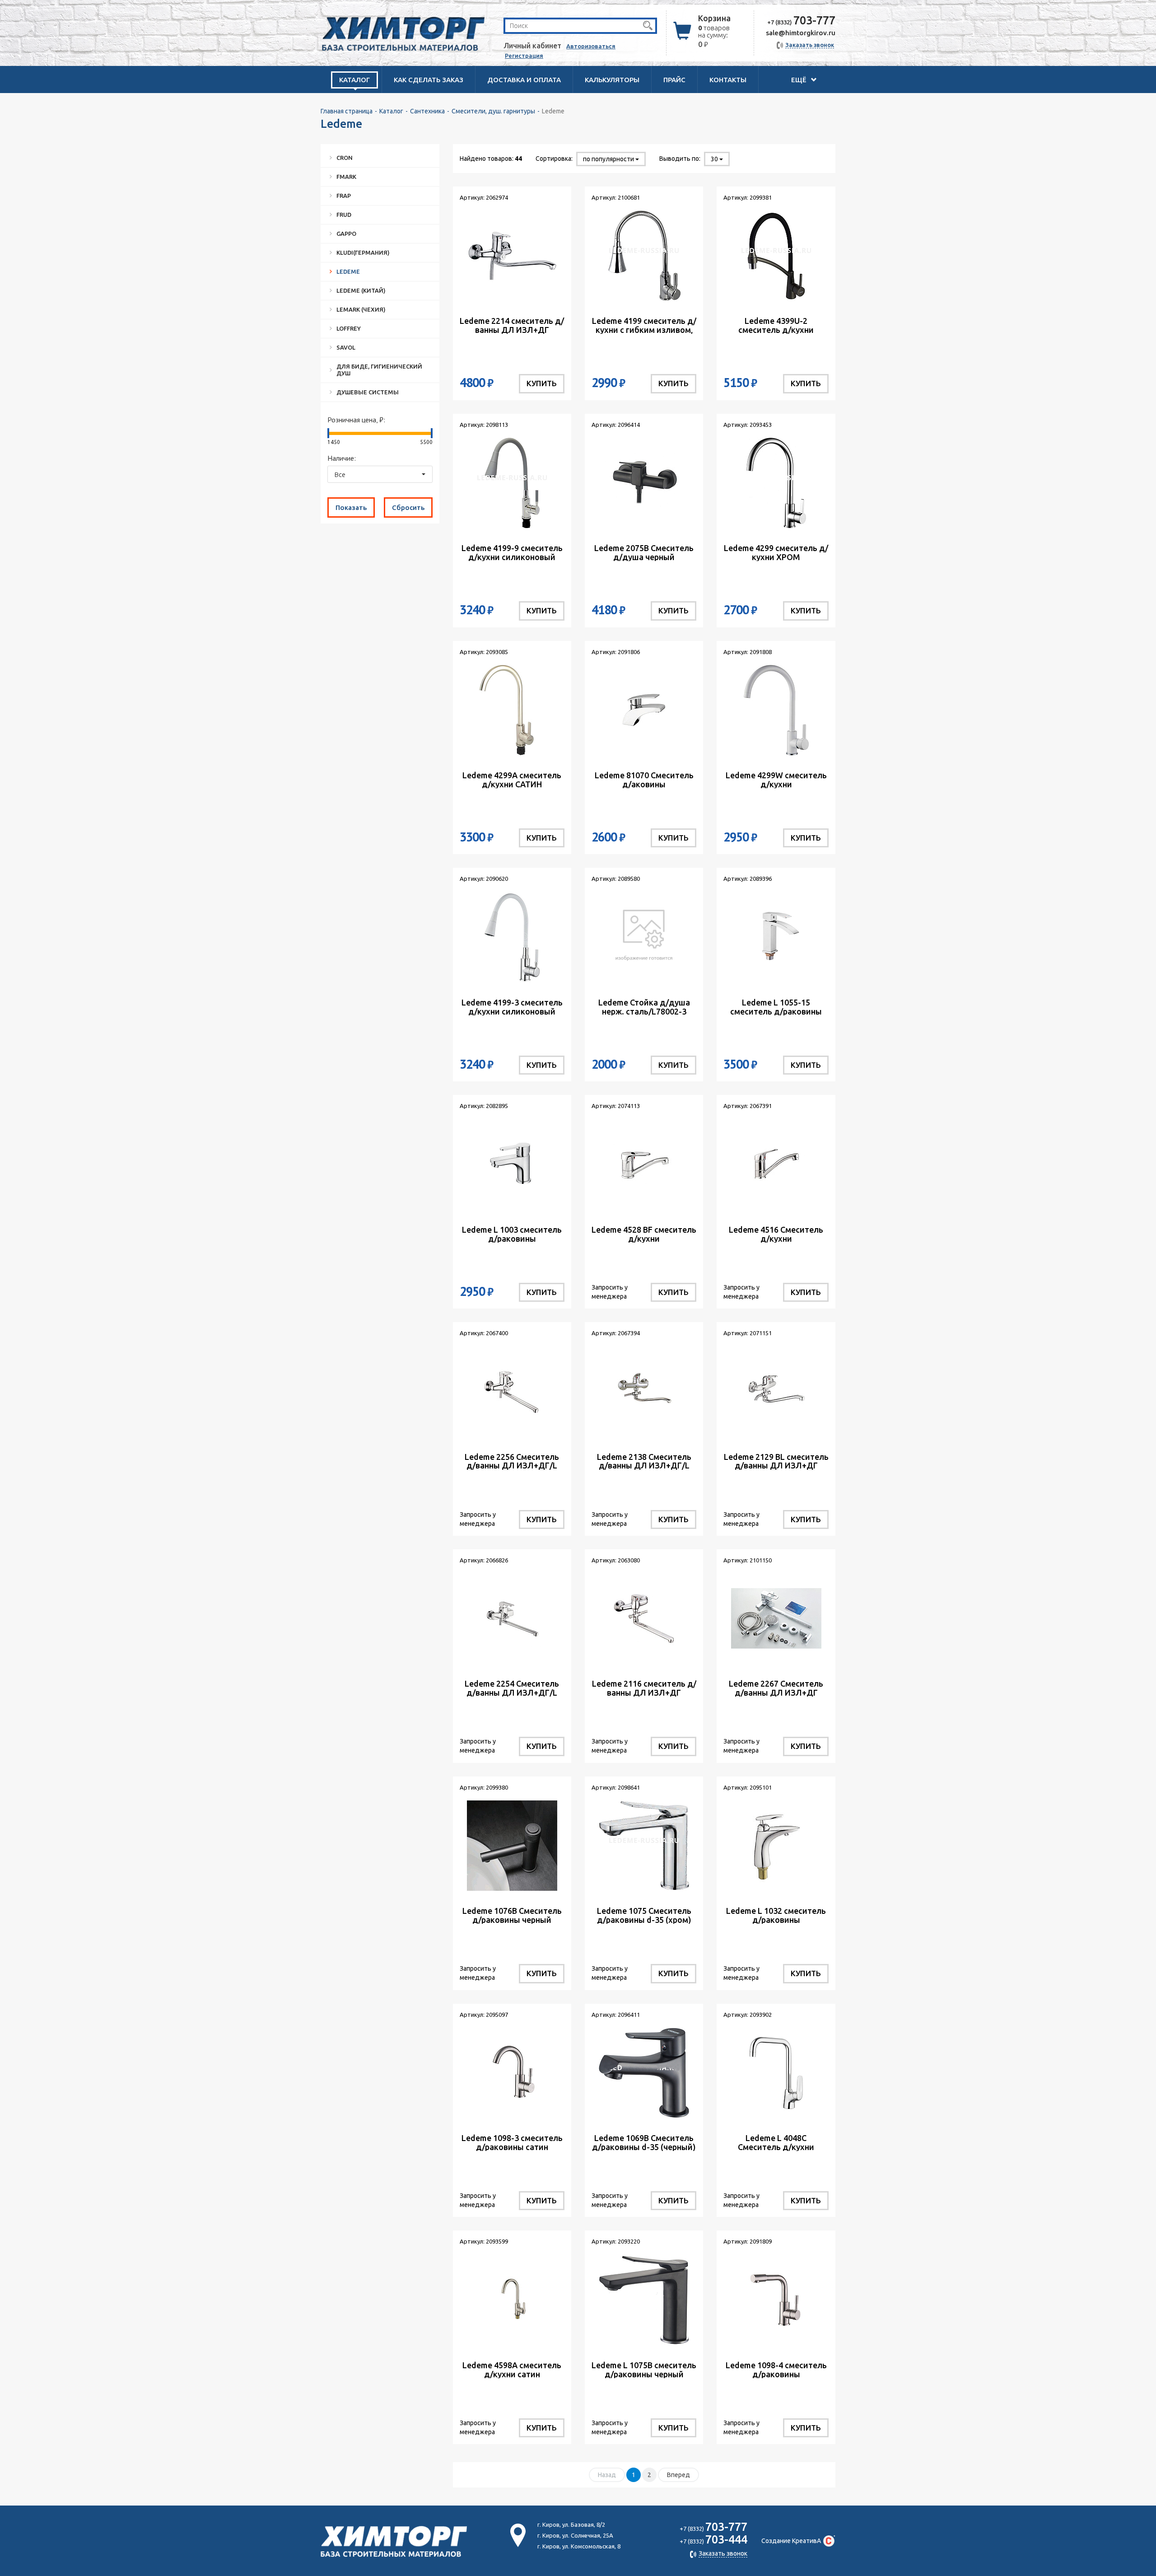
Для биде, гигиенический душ (379, 370)
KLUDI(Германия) (363, 252)
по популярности (609, 159)
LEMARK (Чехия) (361, 309)
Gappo (346, 234)
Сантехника (427, 111)
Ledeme (348, 271)
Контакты (728, 80)
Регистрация (524, 56)
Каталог (391, 111)
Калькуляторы (612, 80)
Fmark (346, 177)
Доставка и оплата (524, 80)
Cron (345, 158)
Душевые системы (368, 392)
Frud (344, 215)
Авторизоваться (591, 46)
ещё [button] (800, 80)
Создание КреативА (791, 2541)
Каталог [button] (354, 80)
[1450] (328, 433)
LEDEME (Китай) (361, 290)
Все (340, 475)
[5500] (432, 433)
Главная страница (347, 111)
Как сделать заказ (429, 80)
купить (542, 383)
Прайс (674, 80)
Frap (344, 196)
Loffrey (349, 328)
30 (715, 159)
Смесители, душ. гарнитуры (493, 111)
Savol (346, 347)
